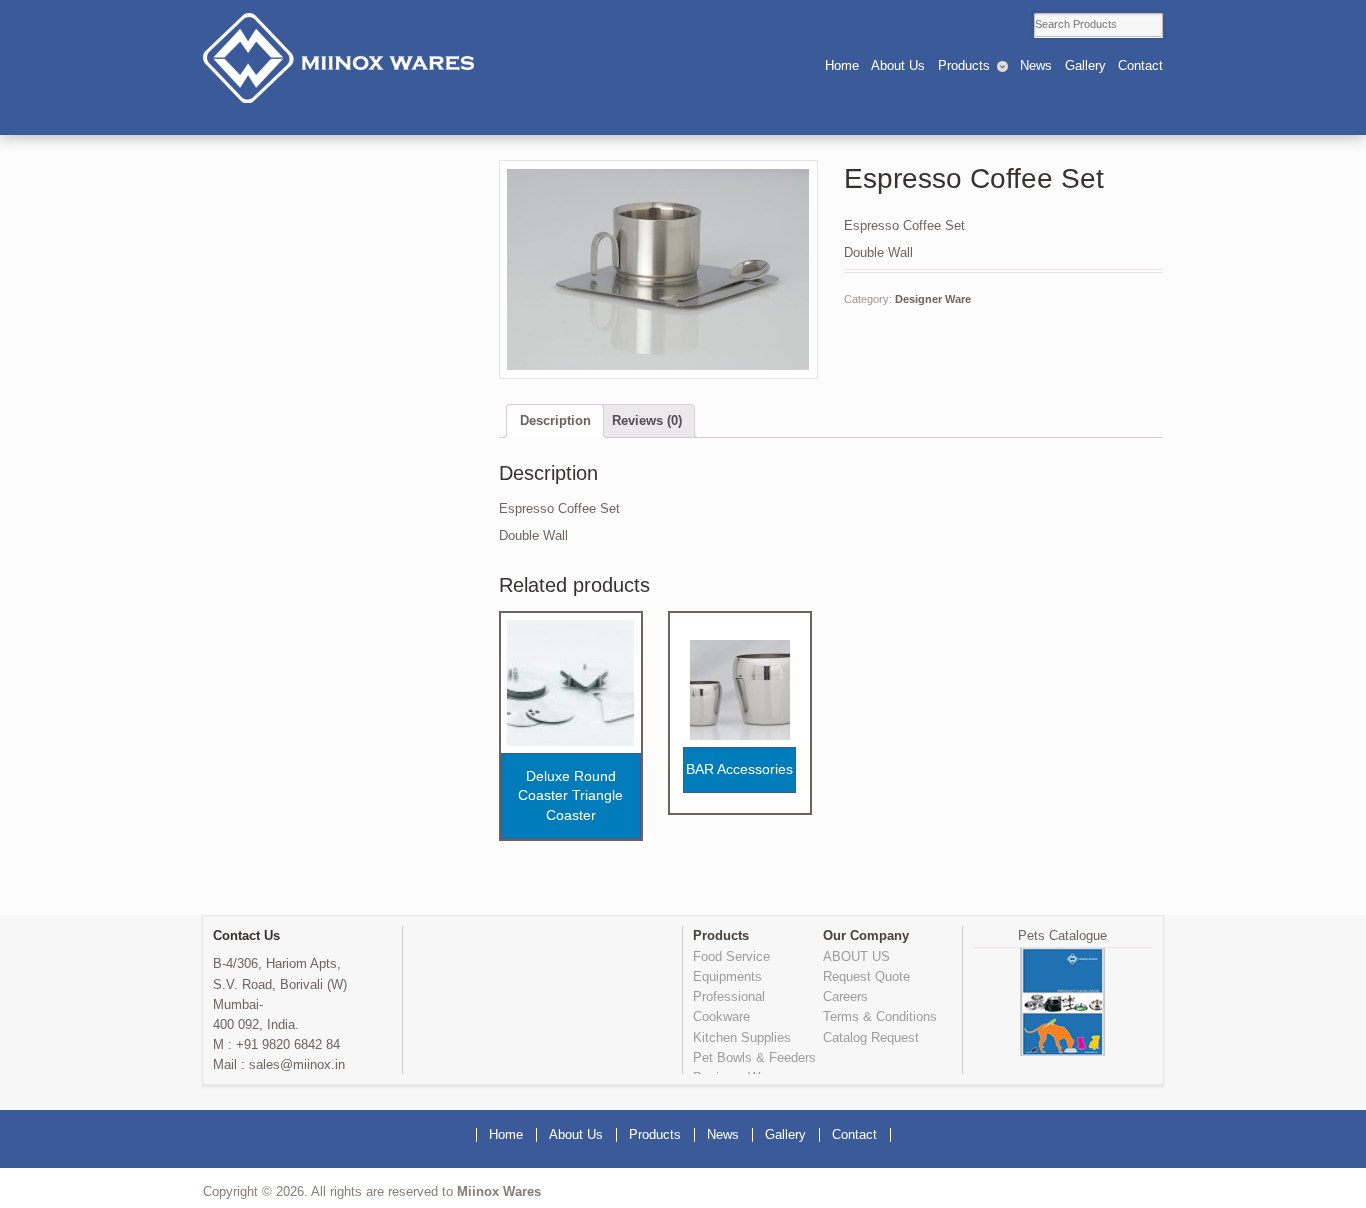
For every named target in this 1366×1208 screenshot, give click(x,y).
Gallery (1085, 66)
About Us (898, 66)
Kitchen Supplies (742, 1038)
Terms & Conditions (880, 1017)
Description (555, 421)
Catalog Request (871, 1038)
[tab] (555, 421)
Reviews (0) (647, 421)
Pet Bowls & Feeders (754, 1058)
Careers (845, 997)
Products (964, 66)
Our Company (866, 936)
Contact (1140, 66)
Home (842, 66)
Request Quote (866, 977)
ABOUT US (856, 957)
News (1036, 66)
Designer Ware (933, 299)
